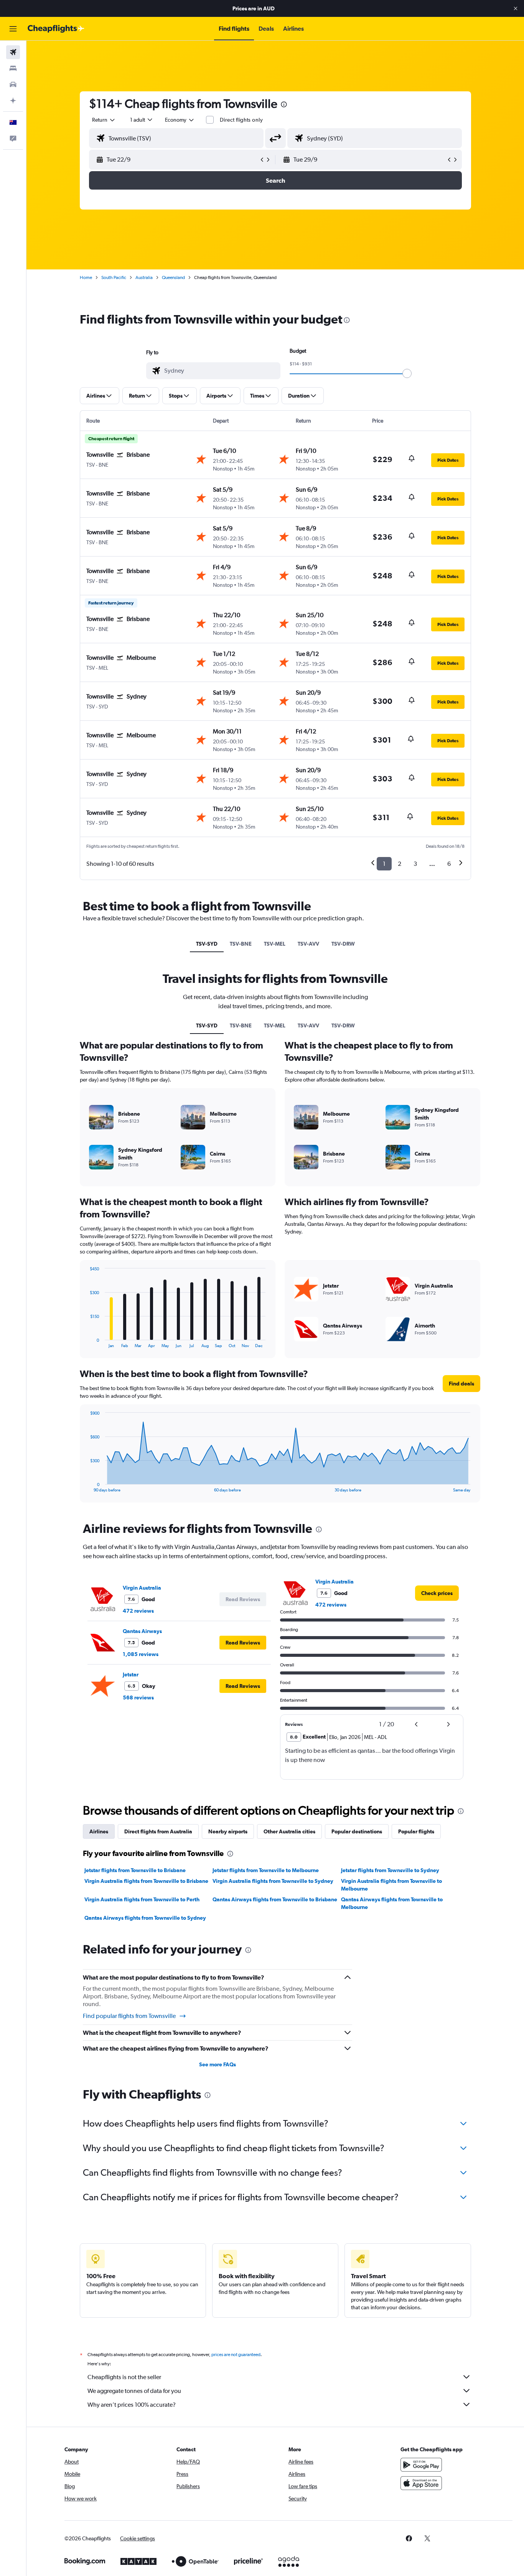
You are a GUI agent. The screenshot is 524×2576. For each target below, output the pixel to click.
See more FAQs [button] (218, 2064)
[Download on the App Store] (421, 2483)
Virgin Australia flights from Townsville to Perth (142, 1899)
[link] (437, 1593)
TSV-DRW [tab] (343, 944)
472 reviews (138, 1611)
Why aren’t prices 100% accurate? (132, 2405)
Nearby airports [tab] (228, 1831)
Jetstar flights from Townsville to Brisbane (135, 1870)
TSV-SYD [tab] (207, 944)
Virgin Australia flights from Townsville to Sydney (273, 1881)
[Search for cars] (13, 84)
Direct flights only (241, 120)
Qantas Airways (142, 1631)
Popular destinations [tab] (357, 1831)
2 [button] (400, 864)
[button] (516, 8)
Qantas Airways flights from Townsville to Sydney (145, 1918)
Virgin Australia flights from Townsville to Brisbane (146, 1881)
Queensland (173, 277)
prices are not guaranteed (236, 2355)
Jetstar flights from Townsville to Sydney (390, 1870)
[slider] (407, 373)
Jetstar (131, 1674)
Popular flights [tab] (416, 1831)
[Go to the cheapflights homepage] (56, 29)
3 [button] (415, 864)
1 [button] (384, 864)
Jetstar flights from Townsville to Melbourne (266, 1870)
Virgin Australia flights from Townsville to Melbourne (391, 1885)
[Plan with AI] (13, 101)
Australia (144, 277)
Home (86, 277)
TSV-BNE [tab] (241, 944)
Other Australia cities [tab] (289, 1831)
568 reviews (138, 1698)
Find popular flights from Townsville (129, 2016)
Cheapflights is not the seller (124, 2377)
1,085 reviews (141, 1654)
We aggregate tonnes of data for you (134, 2391)
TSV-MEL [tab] (275, 944)
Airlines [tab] (99, 1831)
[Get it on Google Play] (421, 2465)
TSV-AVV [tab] (308, 944)
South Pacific (114, 277)
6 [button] (449, 864)
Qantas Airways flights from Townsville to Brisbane (275, 1899)
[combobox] (104, 120)
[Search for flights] (13, 52)
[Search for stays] (13, 68)
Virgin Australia (142, 1588)
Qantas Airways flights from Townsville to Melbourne (392, 1903)
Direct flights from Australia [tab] (158, 1831)
